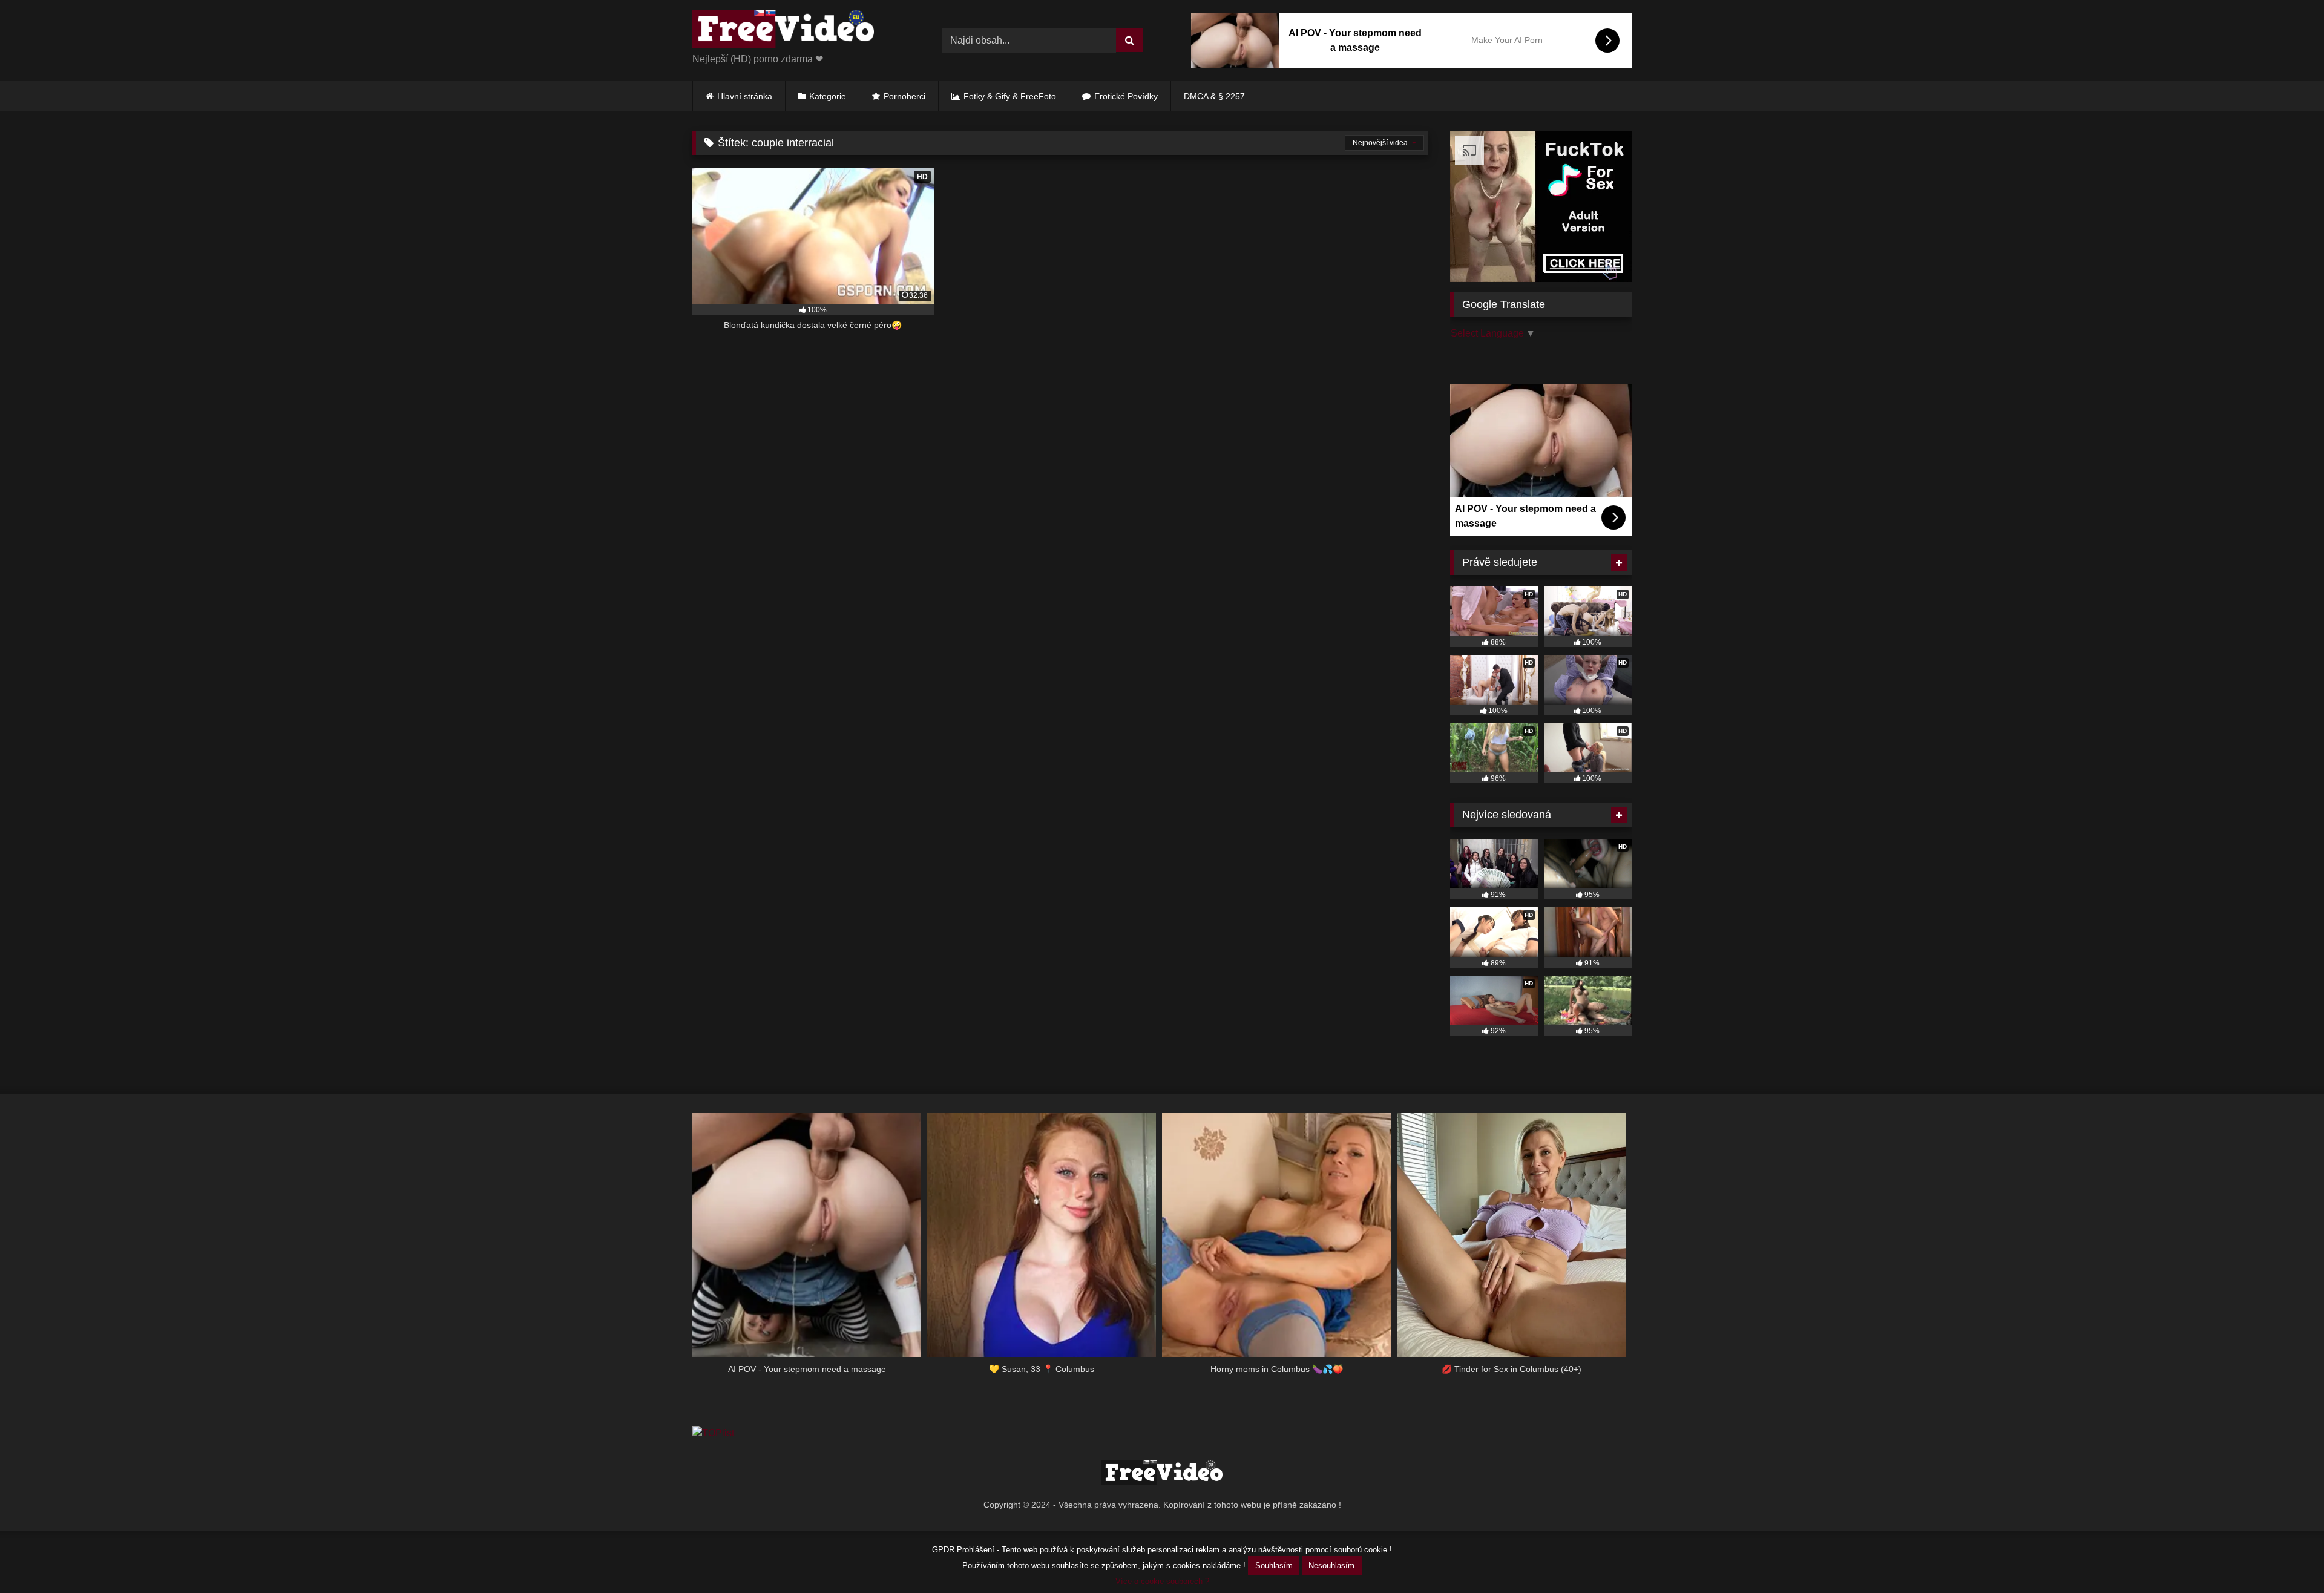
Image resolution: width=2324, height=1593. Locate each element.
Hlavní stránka (745, 96)
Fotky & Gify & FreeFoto (1010, 96)
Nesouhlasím (1331, 1565)
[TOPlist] (713, 1433)
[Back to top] (2286, 1557)
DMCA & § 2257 (1214, 96)
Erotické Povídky (1126, 96)
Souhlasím (1274, 1565)
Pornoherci (904, 96)
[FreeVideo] (783, 31)
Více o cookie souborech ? (1162, 1581)
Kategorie (828, 96)
